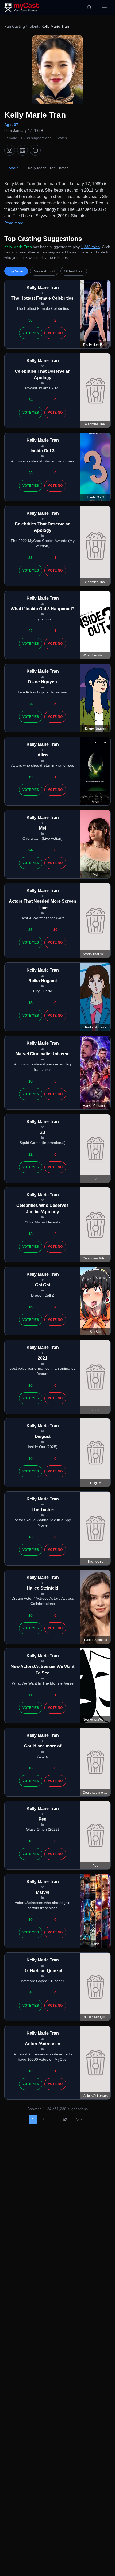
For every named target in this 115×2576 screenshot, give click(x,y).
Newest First (44, 271)
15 (30, 1003)
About (14, 168)
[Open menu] (104, 7)
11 (31, 1695)
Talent (33, 26)
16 (30, 1768)
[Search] (89, 7)
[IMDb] (22, 150)
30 (30, 320)
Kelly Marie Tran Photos (48, 168)
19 (30, 777)
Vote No (55, 333)
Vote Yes (31, 333)
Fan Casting (15, 26)
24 (30, 400)
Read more (14, 223)
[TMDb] (35, 150)
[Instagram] (10, 150)
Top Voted (16, 271)
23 (30, 473)
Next (80, 2119)
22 (30, 631)
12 (30, 1154)
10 (55, 930)
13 (30, 1234)
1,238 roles (90, 247)
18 (30, 1081)
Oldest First (74, 271)
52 (65, 2119)
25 (30, 930)
